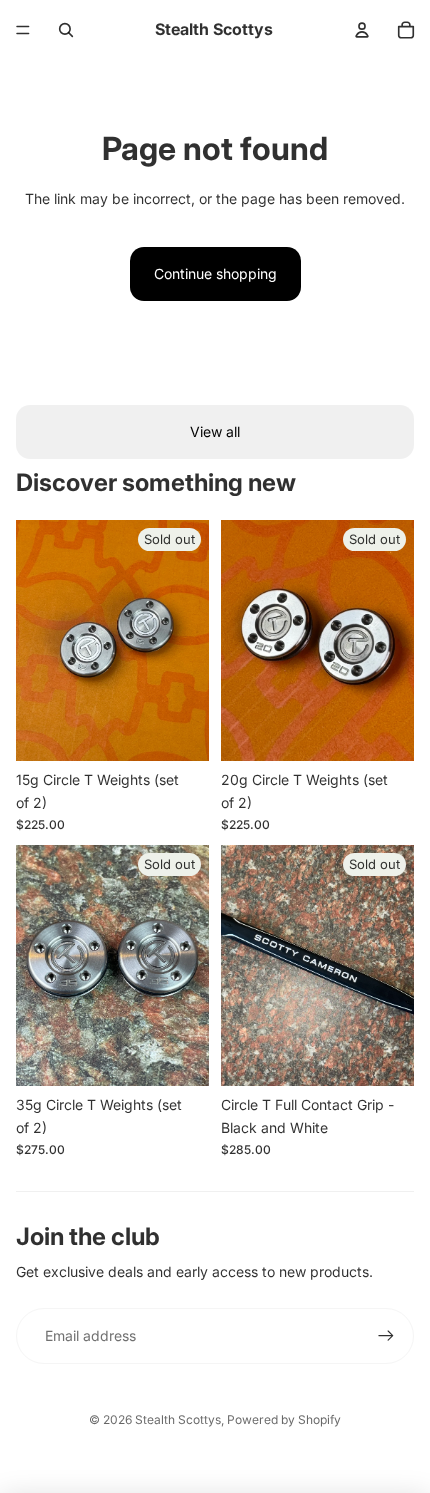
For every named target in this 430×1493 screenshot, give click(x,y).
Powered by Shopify (284, 1419)
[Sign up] (386, 1336)
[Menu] (23, 30)
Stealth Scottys (178, 1419)
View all (215, 431)
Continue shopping (215, 273)
